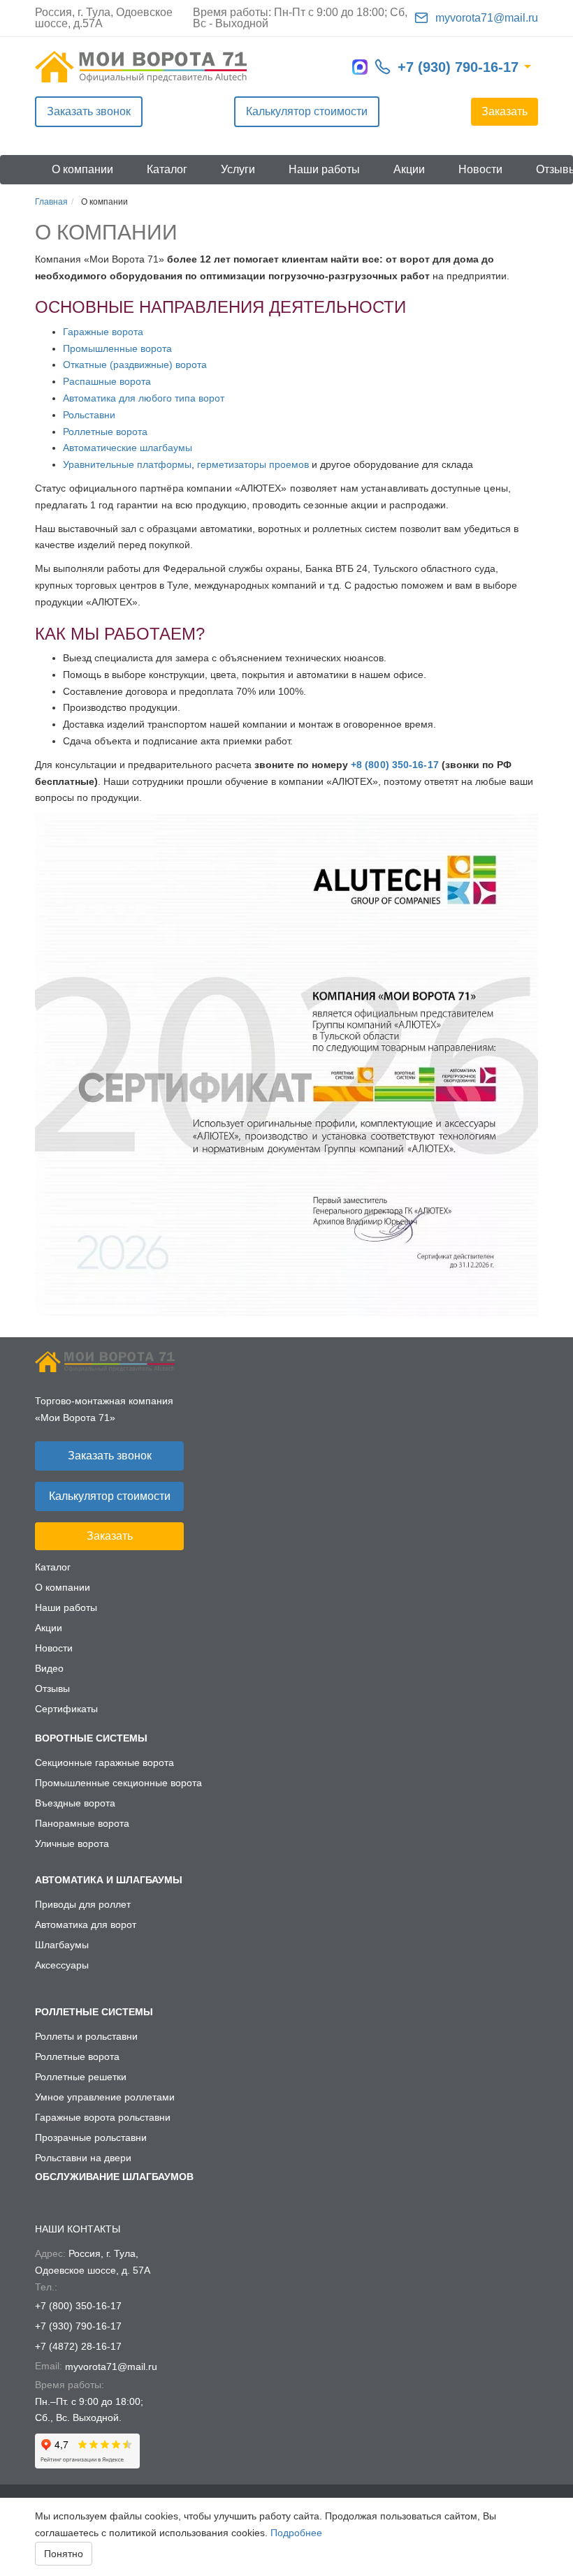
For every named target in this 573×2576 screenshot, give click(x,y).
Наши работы (324, 169)
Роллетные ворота (105, 432)
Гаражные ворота (103, 332)
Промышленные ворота (117, 348)
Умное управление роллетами (105, 2097)
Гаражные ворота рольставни (103, 2117)
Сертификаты (66, 1709)
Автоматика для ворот (86, 1924)
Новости (480, 169)
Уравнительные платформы (127, 464)
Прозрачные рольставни (91, 2137)
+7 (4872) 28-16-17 (78, 2346)
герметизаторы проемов (253, 464)
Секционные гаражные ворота (104, 1762)
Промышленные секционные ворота (118, 1783)
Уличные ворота (72, 1843)
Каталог (167, 169)
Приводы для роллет (83, 1904)
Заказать (505, 111)
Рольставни (89, 415)
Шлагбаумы (62, 1945)
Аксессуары (62, 1965)
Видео (49, 1668)
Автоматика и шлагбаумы (109, 1880)
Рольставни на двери (83, 2158)
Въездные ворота (75, 1803)
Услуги (238, 169)
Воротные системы (91, 1738)
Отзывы (52, 1688)
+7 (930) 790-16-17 (458, 67)
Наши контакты (78, 2229)
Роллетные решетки (81, 2077)
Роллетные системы (94, 2012)
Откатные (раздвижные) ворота (135, 365)
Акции (409, 169)
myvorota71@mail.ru (487, 18)
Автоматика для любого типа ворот (144, 398)
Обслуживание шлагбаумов (114, 2177)
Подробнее (296, 2533)
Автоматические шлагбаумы (128, 448)
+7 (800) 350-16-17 (78, 2306)
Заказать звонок (89, 111)
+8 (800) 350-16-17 (395, 765)
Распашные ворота (107, 381)
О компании (82, 169)
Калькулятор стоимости (307, 111)
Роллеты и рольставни (86, 2036)
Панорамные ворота (82, 1823)
